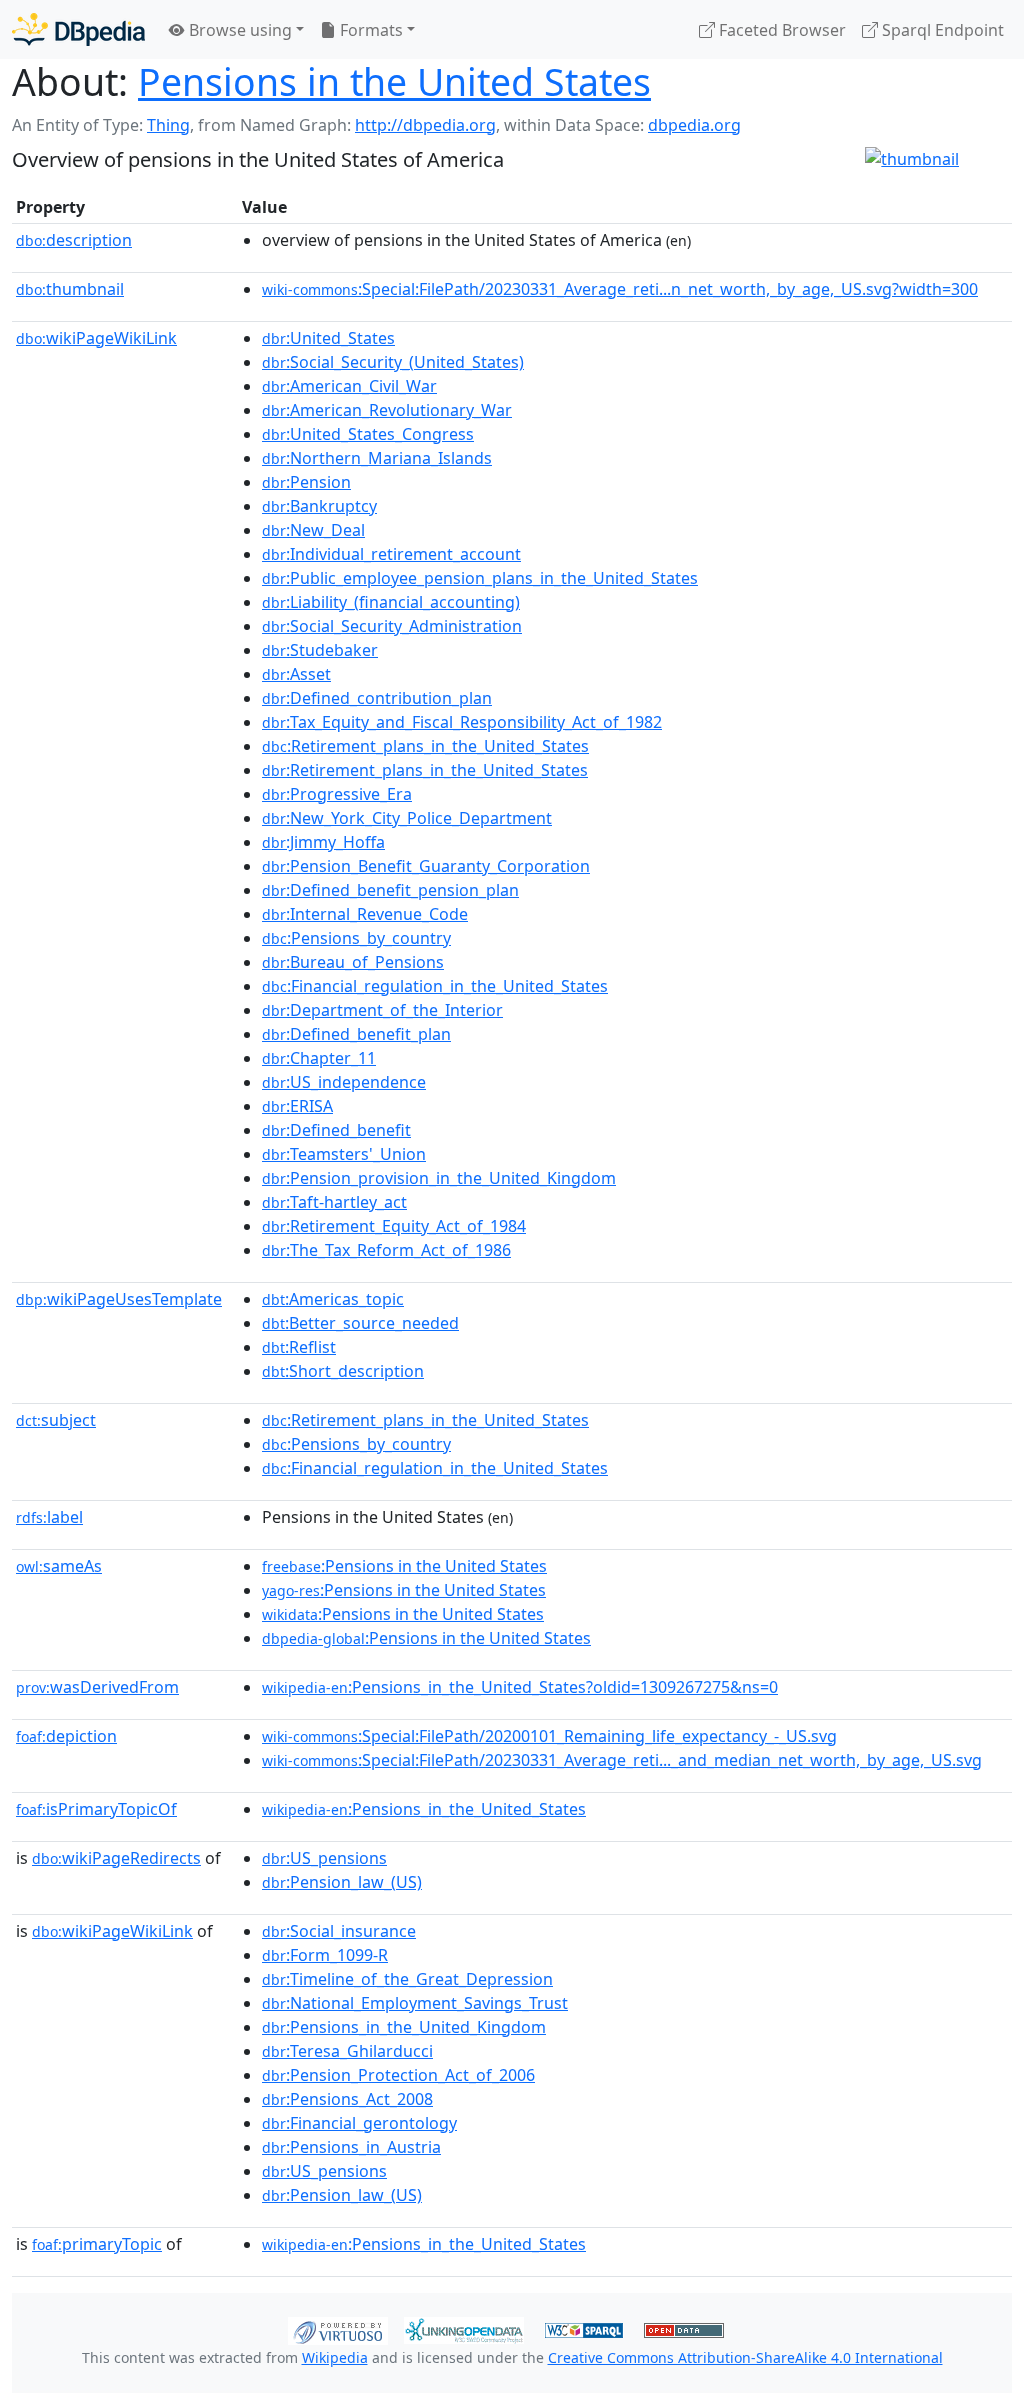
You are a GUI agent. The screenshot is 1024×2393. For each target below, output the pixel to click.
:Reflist (299, 1347)
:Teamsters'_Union (344, 1154)
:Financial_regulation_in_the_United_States (435, 986)
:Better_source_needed (360, 1323)
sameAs (59, 1566)
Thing (168, 125)
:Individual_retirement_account (391, 554)
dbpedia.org (694, 125)
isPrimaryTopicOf (96, 1809)
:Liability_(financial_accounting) (391, 602)
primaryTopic (97, 2244)
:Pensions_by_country (356, 938)
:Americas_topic (333, 1299)
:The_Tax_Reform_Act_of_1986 (386, 1250)
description (74, 240)
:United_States (328, 338)
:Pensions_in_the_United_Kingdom (404, 2027)
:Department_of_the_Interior (382, 1010)
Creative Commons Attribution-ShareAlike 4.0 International (745, 2357)
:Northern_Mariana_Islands (377, 458)
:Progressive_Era (337, 794)
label (49, 1517)
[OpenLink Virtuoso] (338, 2329)
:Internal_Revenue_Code (365, 914)
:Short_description (343, 1371)
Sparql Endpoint (941, 30)
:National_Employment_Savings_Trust (415, 2003)
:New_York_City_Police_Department (407, 818)
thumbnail (70, 289)
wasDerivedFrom (97, 1687)
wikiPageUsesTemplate (119, 1299)
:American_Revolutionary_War (387, 410)
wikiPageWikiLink (96, 338)
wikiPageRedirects (116, 1858)
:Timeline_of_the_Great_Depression (407, 1979)
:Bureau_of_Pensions (353, 962)
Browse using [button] (238, 30)
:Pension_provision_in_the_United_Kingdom (439, 1178)
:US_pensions (324, 1858)
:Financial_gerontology (359, 2123)
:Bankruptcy (319, 506)
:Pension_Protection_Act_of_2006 (398, 2075)
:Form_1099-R (325, 1955)
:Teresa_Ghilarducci (347, 2051)
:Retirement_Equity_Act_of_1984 (394, 1226)
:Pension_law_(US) (342, 1882)
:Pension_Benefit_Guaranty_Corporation (426, 866)
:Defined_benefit (336, 1130)
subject (56, 1420)
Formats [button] (369, 30)
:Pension (306, 482)
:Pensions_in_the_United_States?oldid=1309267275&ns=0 (520, 1687)
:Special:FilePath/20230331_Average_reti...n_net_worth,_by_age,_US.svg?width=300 (620, 289)
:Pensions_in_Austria (351, 2147)
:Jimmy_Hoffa (323, 842)
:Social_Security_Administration (392, 626)
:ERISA (297, 1106)
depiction (66, 1736)
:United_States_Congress (368, 434)
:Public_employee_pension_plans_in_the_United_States (480, 578)
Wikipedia (335, 2357)
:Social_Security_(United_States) (393, 362)
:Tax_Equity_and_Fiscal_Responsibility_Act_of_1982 (462, 722)
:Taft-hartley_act (334, 1202)
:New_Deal (313, 530)
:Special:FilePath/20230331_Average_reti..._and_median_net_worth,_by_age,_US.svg (622, 1760)
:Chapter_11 (319, 1058)
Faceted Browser (780, 30)
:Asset (296, 674)
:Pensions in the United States (404, 1566)
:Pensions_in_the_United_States (424, 1809)
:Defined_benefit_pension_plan (390, 890)
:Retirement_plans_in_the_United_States (425, 746)
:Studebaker (320, 650)
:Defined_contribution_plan (377, 698)
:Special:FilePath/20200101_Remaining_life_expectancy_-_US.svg (549, 1736)
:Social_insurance (339, 1931)
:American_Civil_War (349, 386)
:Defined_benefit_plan (356, 1034)
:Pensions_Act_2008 (347, 2099)
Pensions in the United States (394, 81)
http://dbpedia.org (425, 125)
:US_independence (344, 1082)
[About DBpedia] (78, 29)
